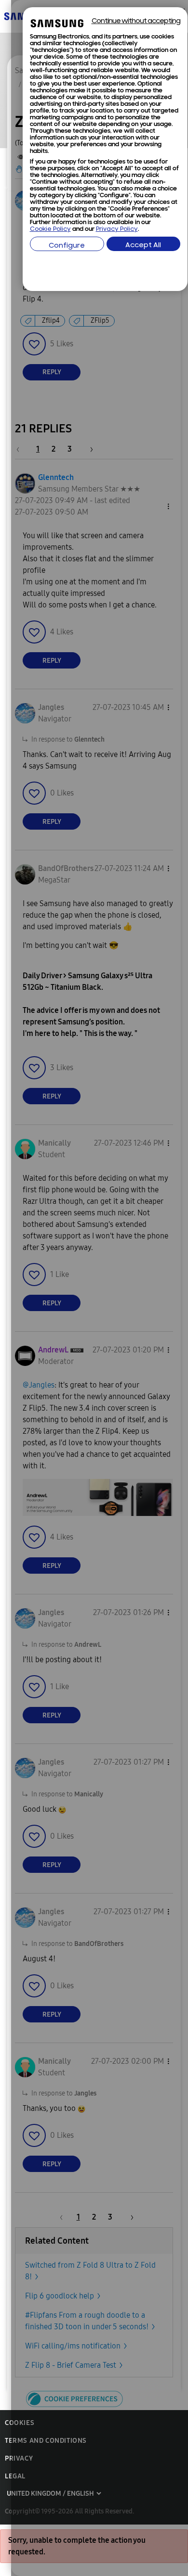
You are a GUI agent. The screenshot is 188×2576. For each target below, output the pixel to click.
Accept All (143, 246)
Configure (67, 246)
